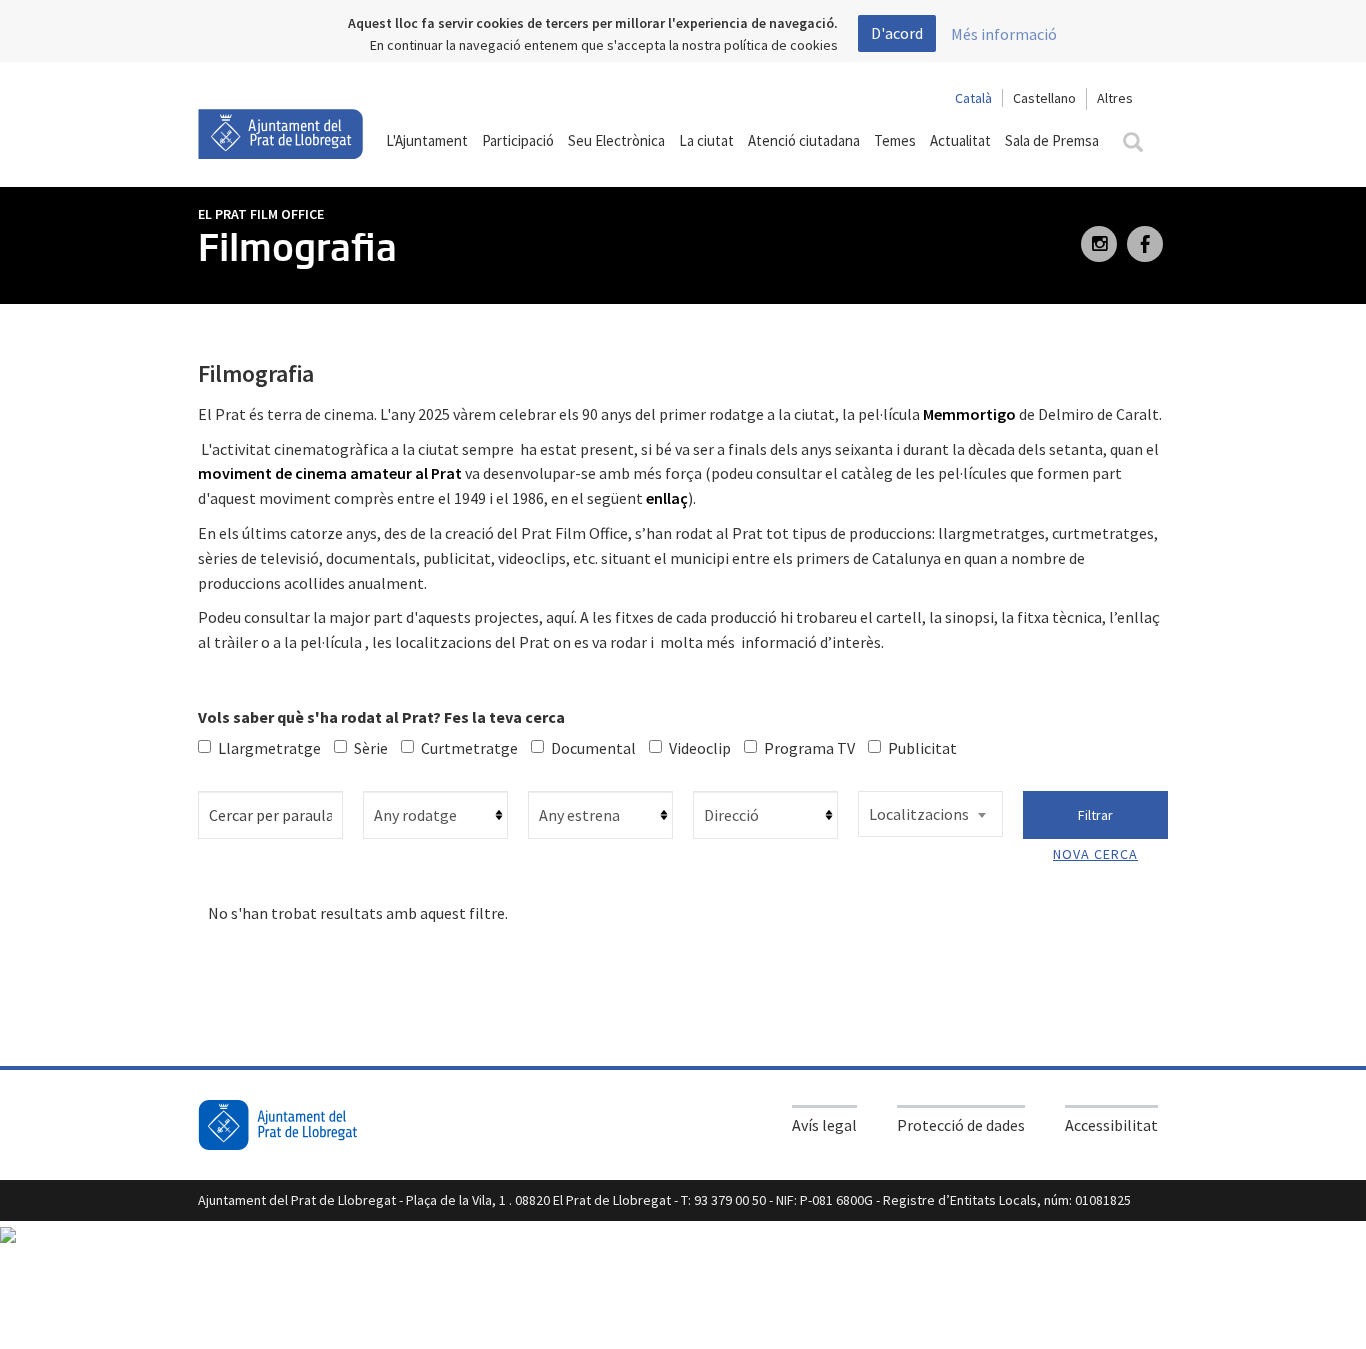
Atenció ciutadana (804, 140)
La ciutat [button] (706, 140)
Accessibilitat (1111, 1125)
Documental (593, 748)
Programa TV (809, 748)
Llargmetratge (269, 748)
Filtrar (1095, 815)
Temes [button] (895, 140)
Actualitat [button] (960, 140)
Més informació (1004, 34)
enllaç (667, 498)
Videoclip (700, 748)
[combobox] (930, 814)
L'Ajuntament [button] (427, 140)
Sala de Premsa (1052, 140)
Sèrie (371, 748)
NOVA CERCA (1095, 854)
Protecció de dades (961, 1125)
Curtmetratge (469, 748)
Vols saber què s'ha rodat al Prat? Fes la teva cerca (381, 717)
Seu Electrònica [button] (616, 140)
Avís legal (824, 1125)
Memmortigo (969, 414)
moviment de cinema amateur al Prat (331, 473)
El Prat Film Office (261, 214)
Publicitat (922, 748)
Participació (518, 140)
